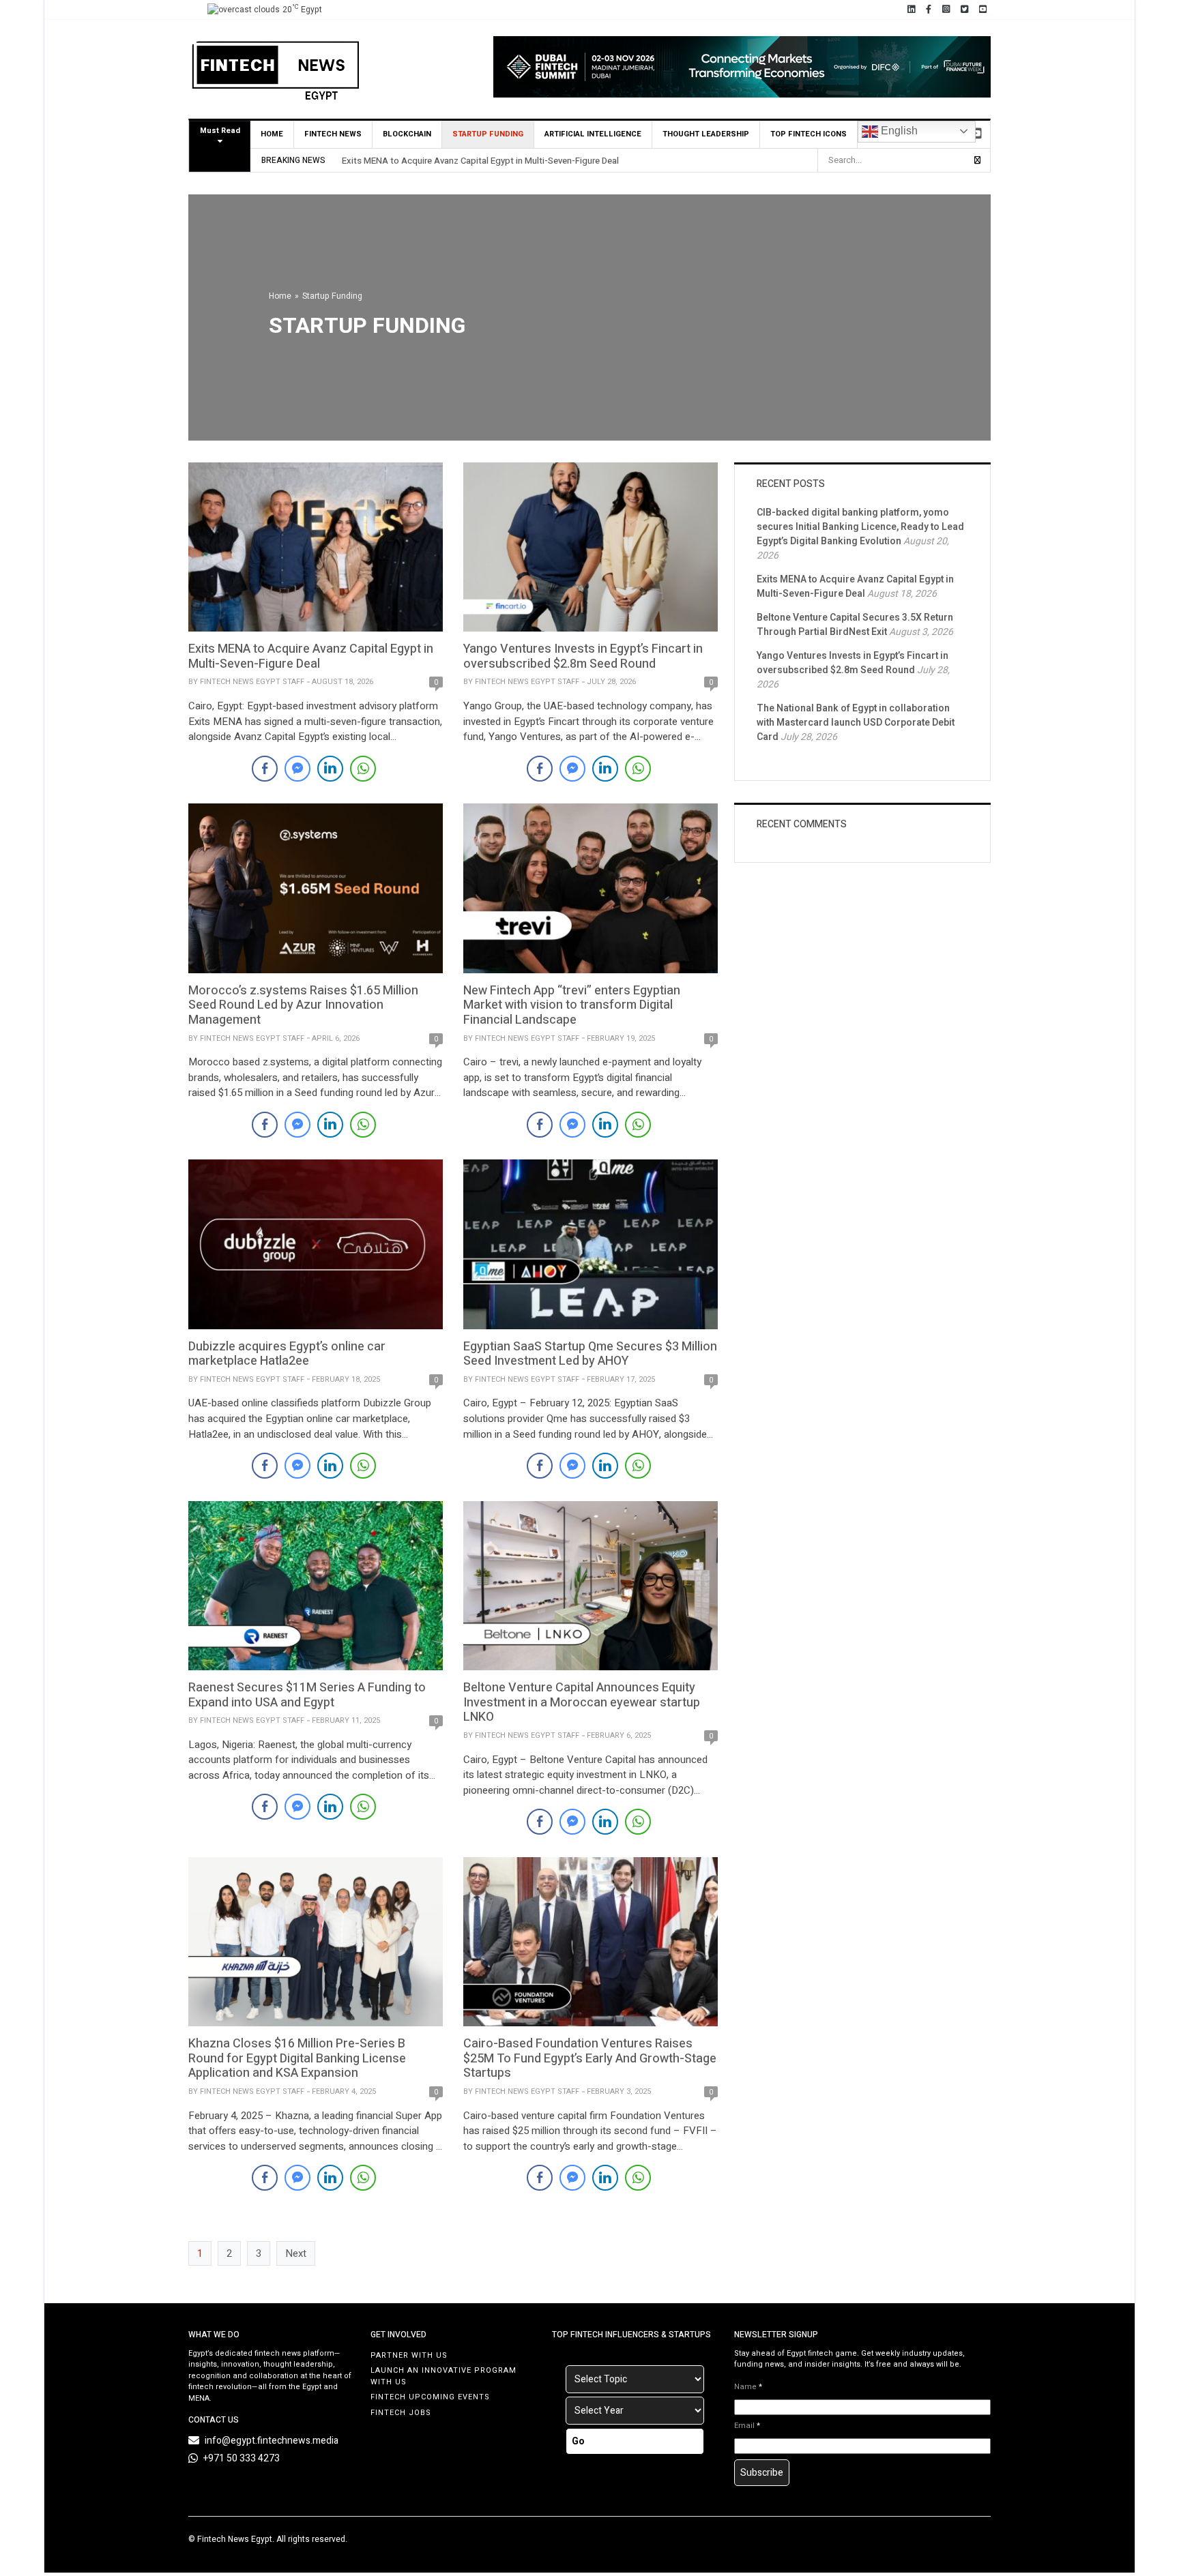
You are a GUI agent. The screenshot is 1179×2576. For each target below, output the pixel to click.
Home (272, 134)
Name (748, 2387)
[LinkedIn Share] (330, 769)
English (898, 131)
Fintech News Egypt (235, 2539)
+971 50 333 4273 (242, 2458)
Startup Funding (488, 134)
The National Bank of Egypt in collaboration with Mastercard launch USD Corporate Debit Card (856, 723)
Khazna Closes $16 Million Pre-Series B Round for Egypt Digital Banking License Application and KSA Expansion (297, 2058)
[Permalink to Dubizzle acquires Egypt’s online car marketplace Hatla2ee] (316, 1243)
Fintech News (333, 134)
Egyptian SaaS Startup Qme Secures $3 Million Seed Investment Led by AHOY (590, 1354)
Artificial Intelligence (593, 134)
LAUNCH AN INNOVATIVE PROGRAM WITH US (443, 2376)
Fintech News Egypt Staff (252, 682)
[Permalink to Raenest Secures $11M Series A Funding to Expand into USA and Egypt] (316, 1585)
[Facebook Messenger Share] (297, 769)
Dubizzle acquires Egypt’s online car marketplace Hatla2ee (287, 1354)
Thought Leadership (706, 134)
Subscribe (762, 2473)
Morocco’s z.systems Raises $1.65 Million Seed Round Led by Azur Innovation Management (303, 1005)
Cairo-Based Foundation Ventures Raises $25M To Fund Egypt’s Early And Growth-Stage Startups (590, 2058)
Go (578, 2441)
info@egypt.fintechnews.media (272, 2441)
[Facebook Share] (265, 769)
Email (747, 2426)
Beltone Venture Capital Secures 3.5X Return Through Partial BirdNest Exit (855, 625)
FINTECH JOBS (401, 2413)
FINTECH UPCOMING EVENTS (430, 2397)
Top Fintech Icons (809, 134)
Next (296, 2253)
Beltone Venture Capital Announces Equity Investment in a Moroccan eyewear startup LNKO (582, 1702)
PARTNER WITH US (409, 2355)
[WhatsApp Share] (363, 769)
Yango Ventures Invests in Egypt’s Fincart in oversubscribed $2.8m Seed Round (583, 656)
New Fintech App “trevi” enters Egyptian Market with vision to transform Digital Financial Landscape (572, 1005)
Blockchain (407, 134)
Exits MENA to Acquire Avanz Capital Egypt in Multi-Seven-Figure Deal (480, 161)
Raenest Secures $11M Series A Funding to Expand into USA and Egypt (307, 1695)
